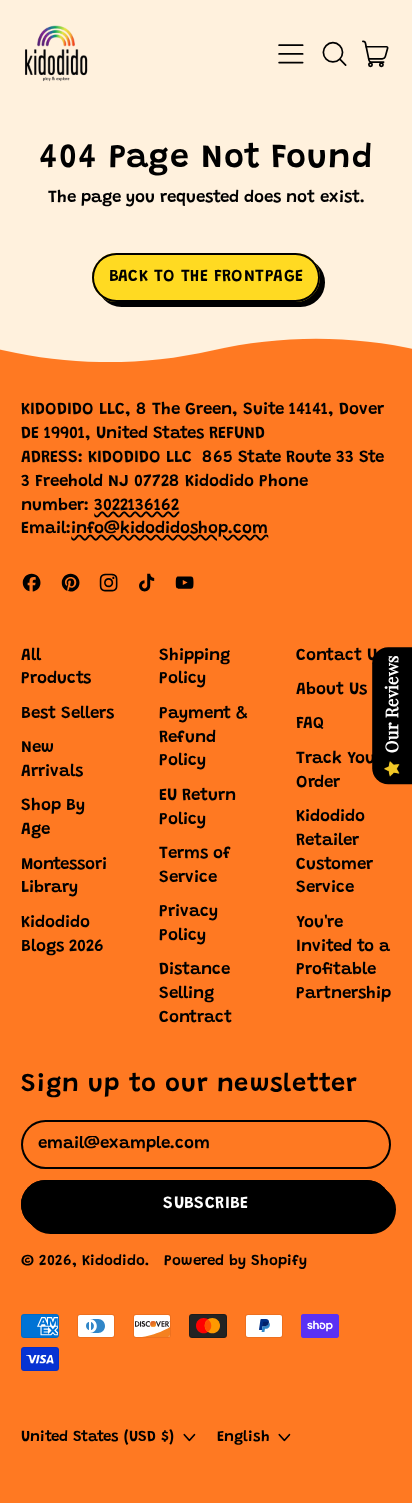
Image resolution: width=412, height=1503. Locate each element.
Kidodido (113, 1261)
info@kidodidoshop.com (169, 529)
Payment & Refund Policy (203, 738)
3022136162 (136, 506)
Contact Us (340, 656)
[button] (334, 54)
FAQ (310, 724)
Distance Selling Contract (195, 994)
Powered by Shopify (235, 1261)
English (243, 1437)
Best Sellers (67, 714)
